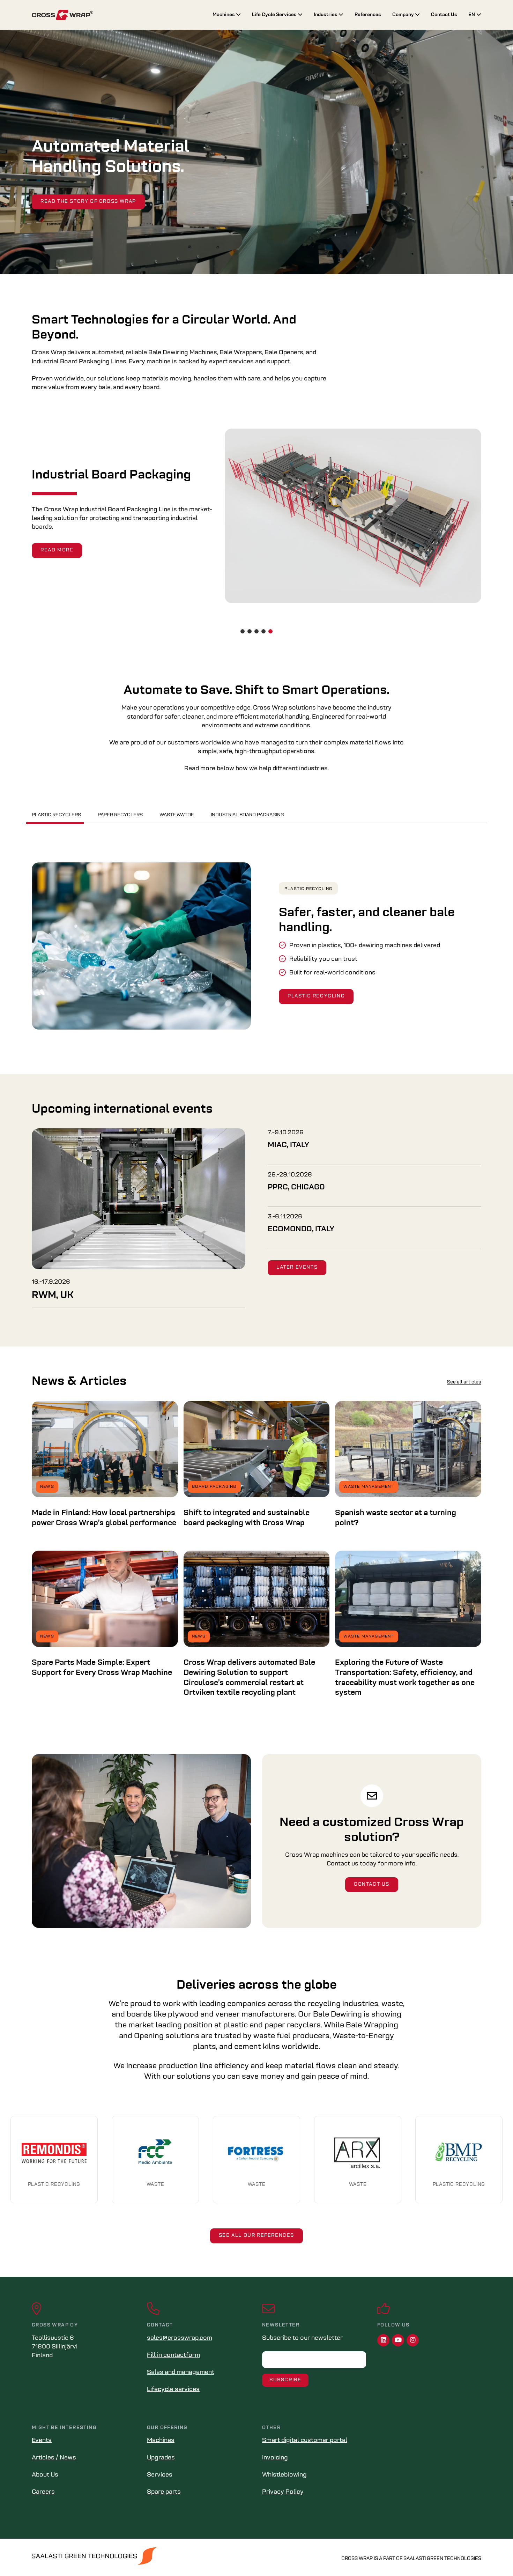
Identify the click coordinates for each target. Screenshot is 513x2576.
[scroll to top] (493, 2556)
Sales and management (181, 2373)
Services (160, 2475)
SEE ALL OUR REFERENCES (256, 2236)
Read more (57, 546)
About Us (45, 2475)
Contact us (372, 1884)
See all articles (464, 1382)
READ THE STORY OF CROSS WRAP (88, 202)
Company (404, 15)
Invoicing (275, 2458)
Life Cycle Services (275, 15)
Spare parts (164, 2492)
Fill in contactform (173, 2355)
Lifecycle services (173, 2390)
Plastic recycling (308, 889)
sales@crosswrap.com (180, 2338)
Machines (224, 15)
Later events (297, 1267)
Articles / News (54, 2458)
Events (42, 2441)
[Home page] (117, 15)
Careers (43, 2492)
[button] (243, 631)
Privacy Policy (283, 2492)
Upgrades (161, 2458)
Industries (326, 15)
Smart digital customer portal (305, 2441)
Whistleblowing (284, 2475)
